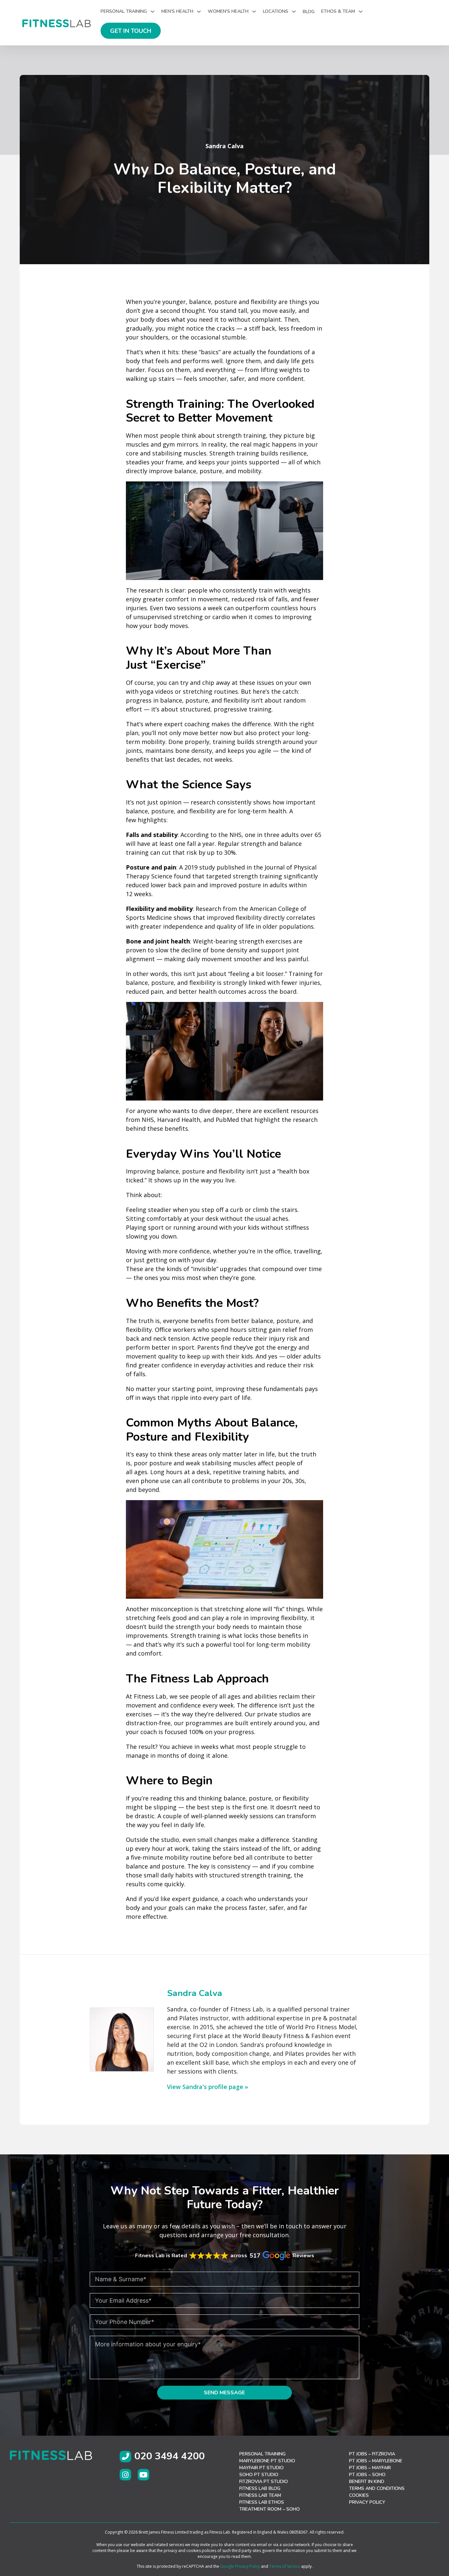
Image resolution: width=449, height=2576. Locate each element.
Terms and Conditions (377, 2488)
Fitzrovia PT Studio (264, 2482)
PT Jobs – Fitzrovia (372, 2454)
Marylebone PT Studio (267, 2461)
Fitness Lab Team (260, 2495)
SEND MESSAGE (224, 2393)
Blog (309, 12)
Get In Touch (131, 31)
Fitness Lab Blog (260, 2488)
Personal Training (262, 2454)
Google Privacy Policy (240, 2566)
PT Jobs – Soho (367, 2475)
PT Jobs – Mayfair (370, 2468)
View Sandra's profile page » (208, 2087)
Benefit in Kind (367, 2482)
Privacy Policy (367, 2502)
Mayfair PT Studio (261, 2468)
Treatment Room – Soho (270, 2509)
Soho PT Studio (259, 2475)
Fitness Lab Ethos (262, 2502)
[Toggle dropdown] (153, 12)
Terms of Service (285, 2566)
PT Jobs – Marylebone (376, 2461)
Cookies (359, 2495)
